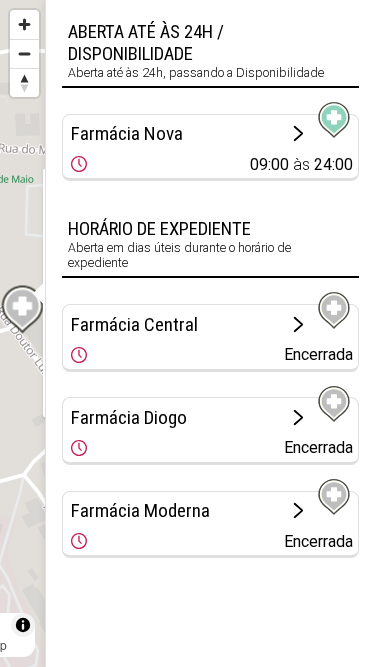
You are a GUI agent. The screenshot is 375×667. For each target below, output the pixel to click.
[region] (22, 333)
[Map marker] (23, 310)
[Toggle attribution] (23, 625)
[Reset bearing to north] (24, 82)
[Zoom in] (24, 24)
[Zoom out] (24, 53)
